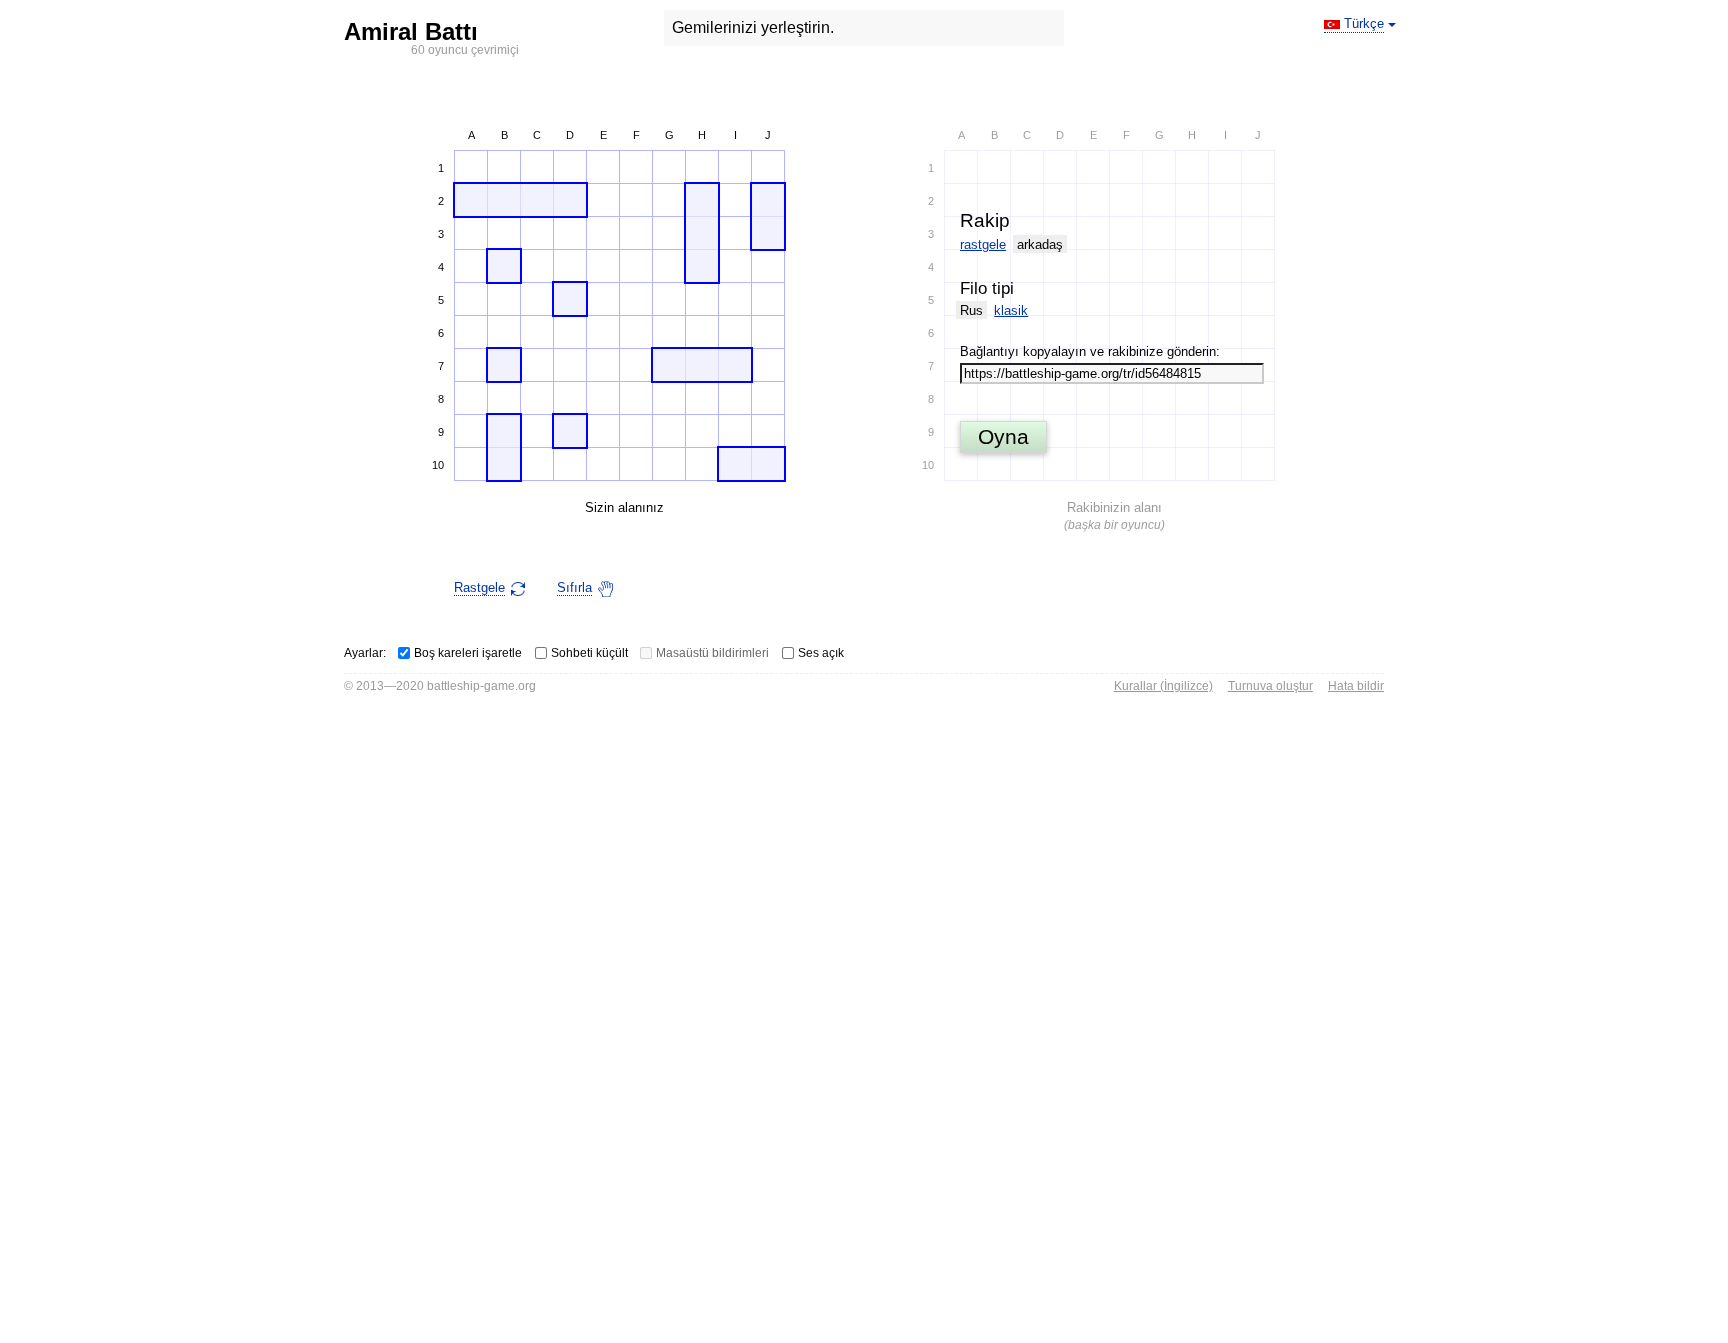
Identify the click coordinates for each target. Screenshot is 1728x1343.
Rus (971, 310)
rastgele (983, 244)
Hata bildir (1356, 686)
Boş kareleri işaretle (468, 653)
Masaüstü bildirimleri (712, 653)
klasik (1011, 310)
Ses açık (821, 653)
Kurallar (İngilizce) (1163, 686)
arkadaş (1040, 244)
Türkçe (1364, 23)
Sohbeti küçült (589, 653)
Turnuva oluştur (1270, 686)
